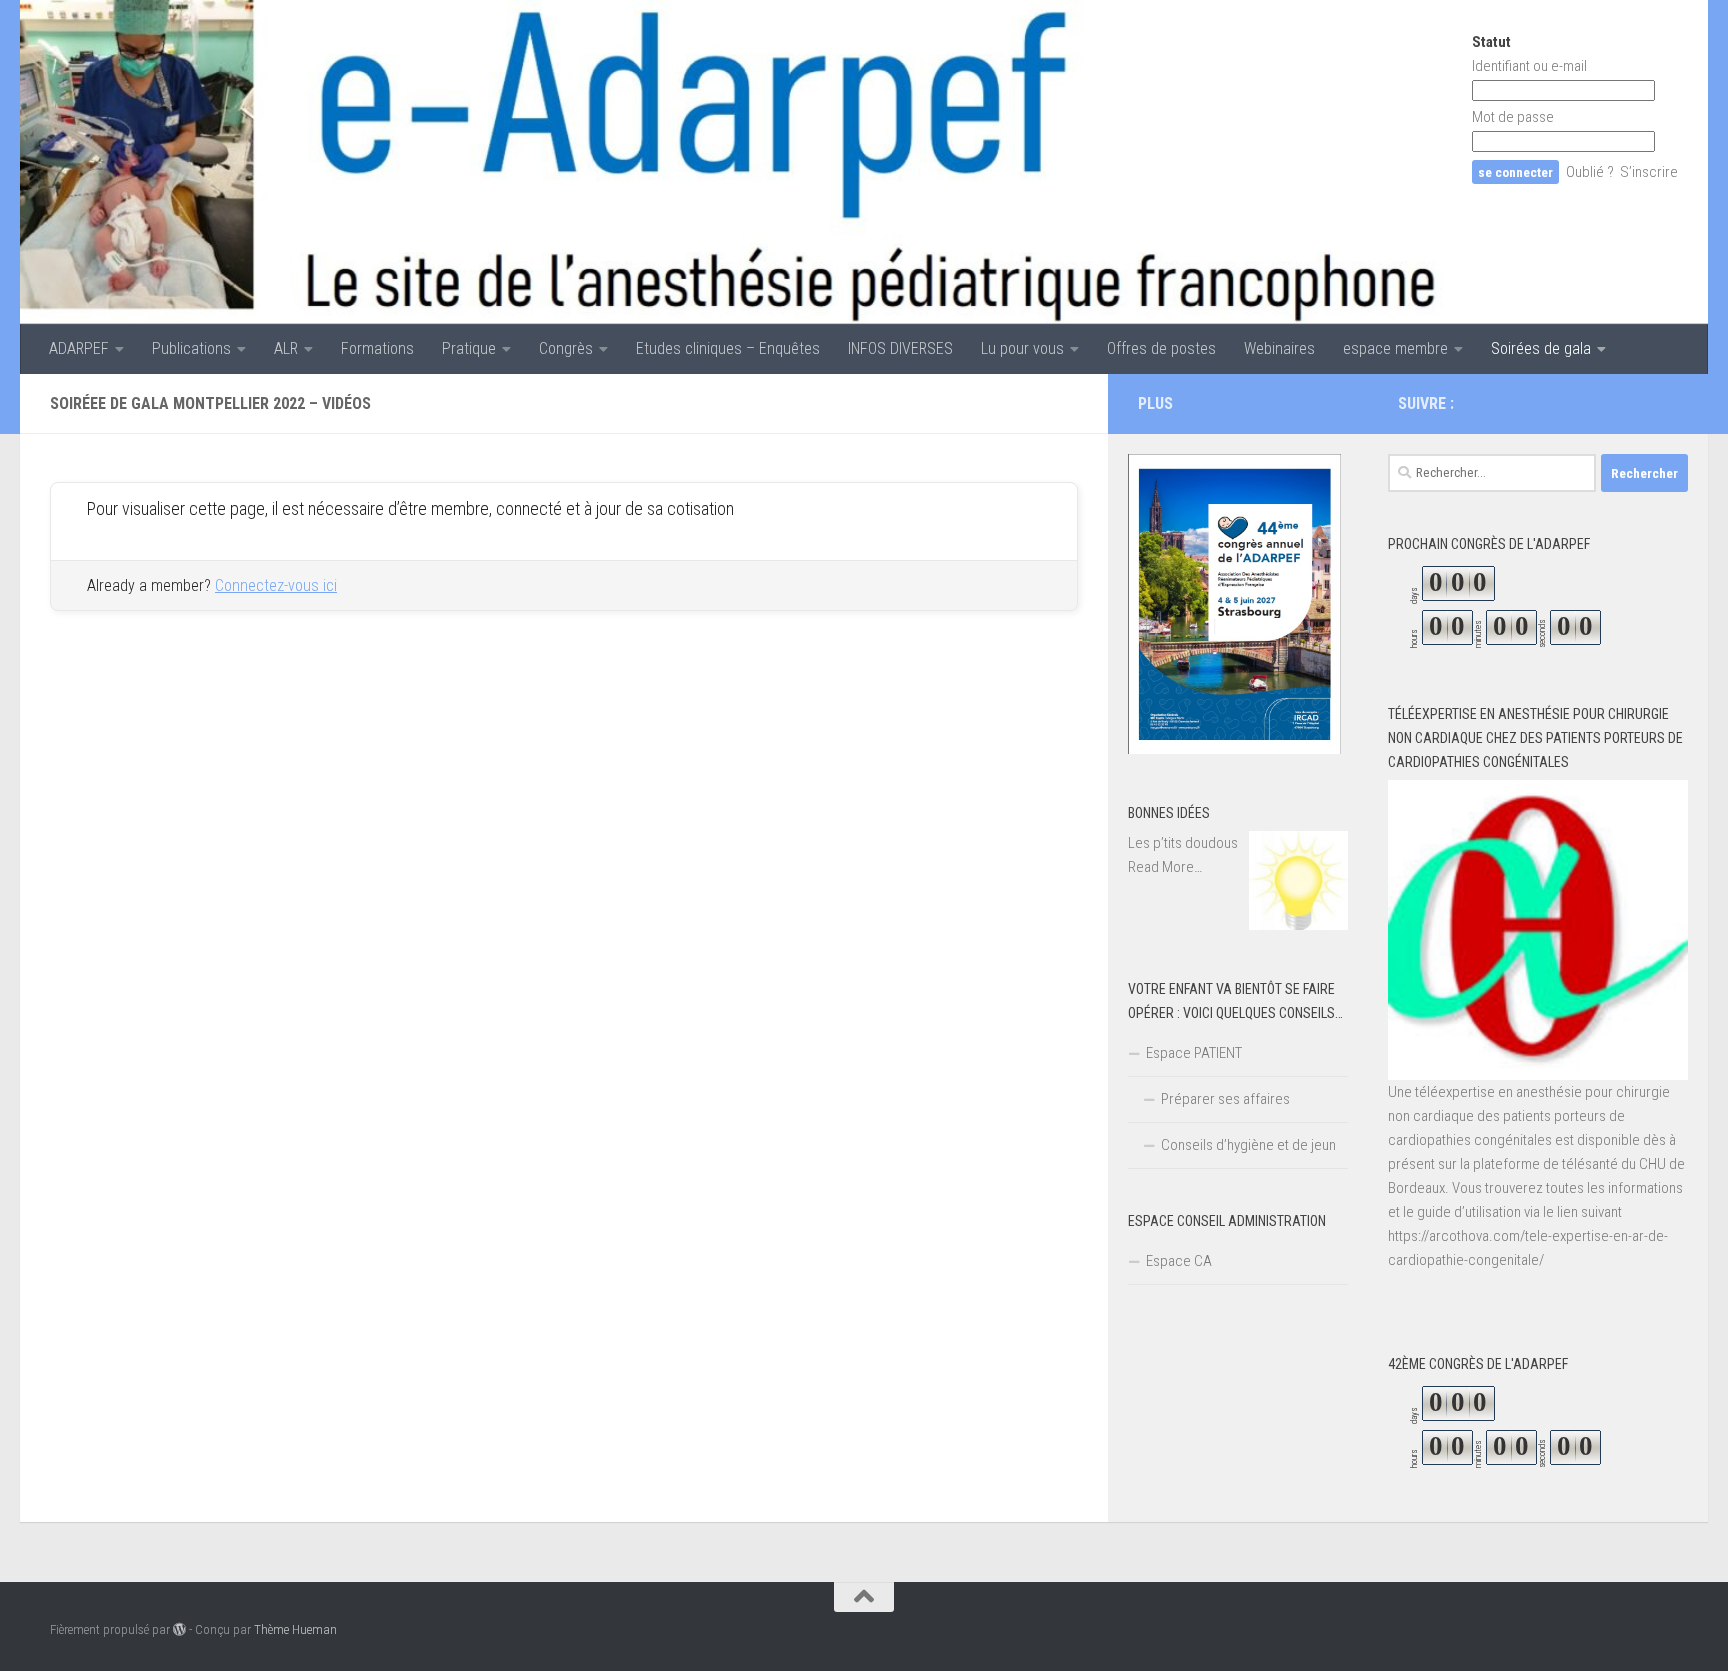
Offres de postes (1161, 348)
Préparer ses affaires (1225, 1099)
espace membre (1395, 348)
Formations (377, 348)
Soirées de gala (1541, 348)
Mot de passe (1513, 117)
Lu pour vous (1022, 348)
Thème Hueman (295, 1629)
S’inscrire (1649, 172)
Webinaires (1279, 348)
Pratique (469, 348)
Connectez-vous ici (276, 585)
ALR (286, 348)
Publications (191, 348)
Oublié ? (1590, 172)
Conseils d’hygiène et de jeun (1248, 1145)
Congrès (566, 348)
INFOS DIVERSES (900, 348)
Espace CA (1179, 1261)
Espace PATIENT (1194, 1053)
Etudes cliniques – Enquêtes (728, 348)
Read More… (1165, 868)
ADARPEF (79, 348)
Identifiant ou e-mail (1529, 66)
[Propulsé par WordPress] (179, 1629)
